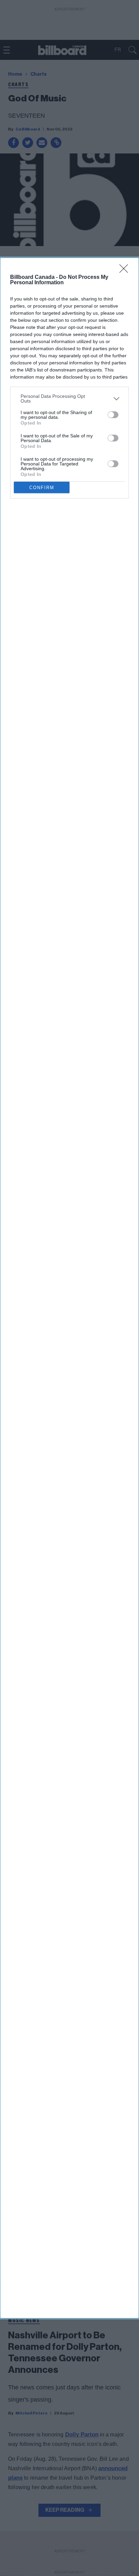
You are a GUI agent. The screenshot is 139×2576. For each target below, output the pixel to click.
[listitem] (69, 399)
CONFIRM (42, 488)
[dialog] (69, 1288)
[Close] (126, 271)
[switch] (113, 415)
